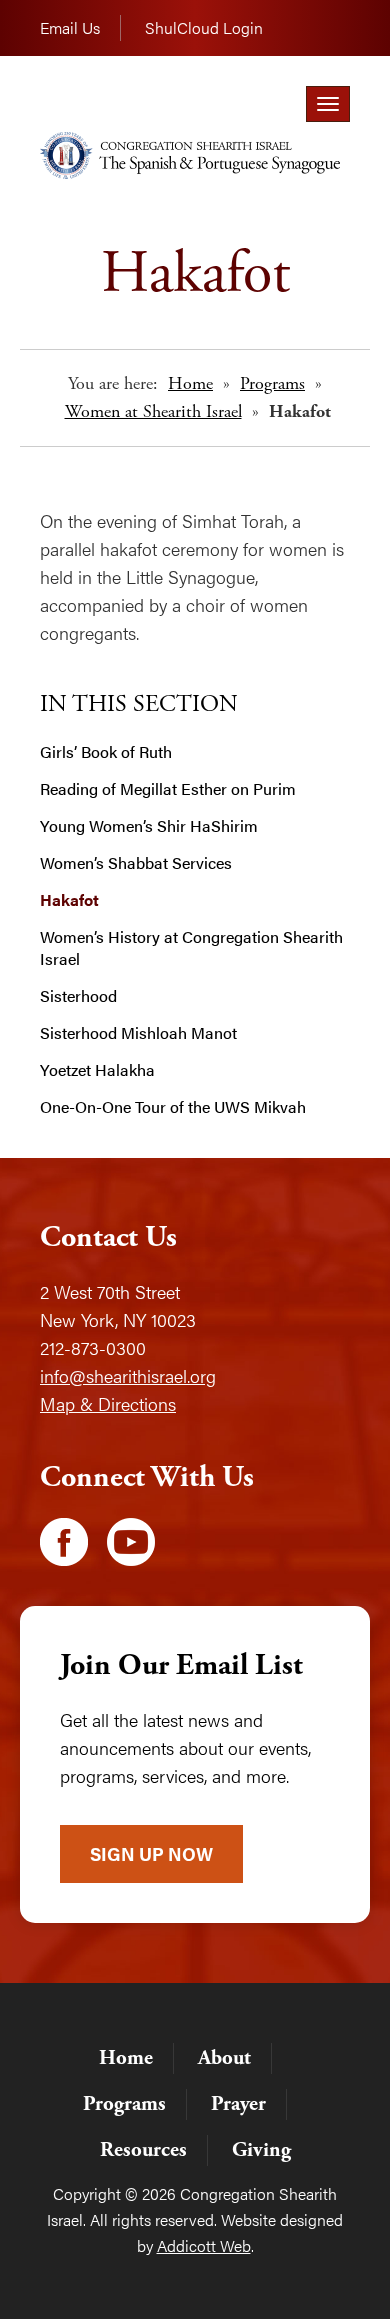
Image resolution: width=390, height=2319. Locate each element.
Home (190, 383)
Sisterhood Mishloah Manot (138, 1033)
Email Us (70, 27)
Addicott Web (204, 2245)
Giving (261, 2150)
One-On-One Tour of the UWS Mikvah (173, 1107)
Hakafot (69, 900)
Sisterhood (78, 996)
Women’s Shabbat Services (136, 863)
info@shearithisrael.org (128, 1375)
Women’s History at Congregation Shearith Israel (191, 948)
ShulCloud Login (204, 27)
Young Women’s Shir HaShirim (149, 826)
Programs (272, 383)
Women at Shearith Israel (153, 411)
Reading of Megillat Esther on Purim (168, 789)
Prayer (238, 2104)
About (224, 2058)
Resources (143, 2150)
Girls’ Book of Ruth (106, 752)
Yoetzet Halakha (97, 1070)
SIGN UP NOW (151, 1853)
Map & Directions (108, 1403)
